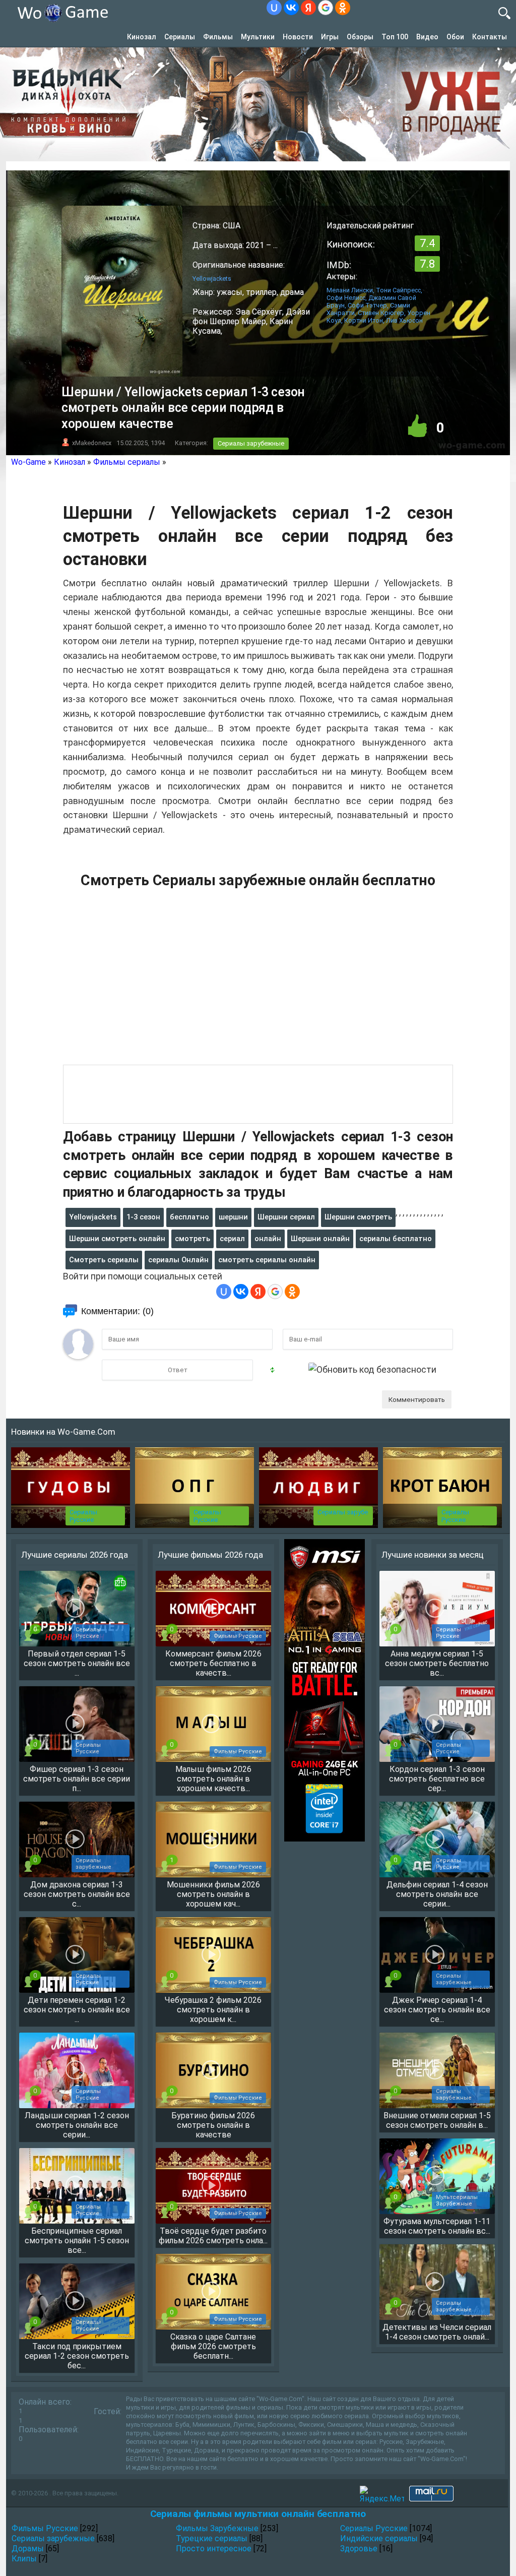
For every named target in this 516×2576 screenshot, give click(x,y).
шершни (233, 1217)
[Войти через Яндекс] (308, 8)
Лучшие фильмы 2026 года (210, 1555)
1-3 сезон (143, 1217)
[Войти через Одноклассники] (343, 8)
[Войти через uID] (274, 8)
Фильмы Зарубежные (217, 2528)
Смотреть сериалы (104, 1260)
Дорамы (28, 2549)
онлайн (268, 1239)
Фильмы (218, 37)
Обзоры (360, 37)
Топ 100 (395, 37)
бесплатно (189, 1217)
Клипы (24, 2559)
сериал (232, 1239)
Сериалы (180, 37)
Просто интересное (214, 2549)
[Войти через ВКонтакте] (291, 8)
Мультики (258, 37)
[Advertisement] (258, 982)
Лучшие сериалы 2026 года (75, 1555)
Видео (427, 37)
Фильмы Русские (45, 2528)
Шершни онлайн (320, 1239)
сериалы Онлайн (178, 1260)
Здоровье (359, 2549)
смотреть (192, 1239)
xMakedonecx (92, 443)
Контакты (490, 37)
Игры (330, 37)
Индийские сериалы (379, 2538)
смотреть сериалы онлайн (267, 1260)
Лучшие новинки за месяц (433, 1555)
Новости (298, 37)
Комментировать (417, 1399)
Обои (455, 37)
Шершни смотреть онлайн (117, 1239)
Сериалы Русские (83, 1516)
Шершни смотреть (358, 1217)
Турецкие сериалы (212, 2538)
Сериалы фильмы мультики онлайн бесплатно (258, 2514)
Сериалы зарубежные (251, 443)
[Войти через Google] (326, 8)
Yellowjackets (93, 1217)
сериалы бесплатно (396, 1239)
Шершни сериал (286, 1217)
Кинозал (142, 37)
